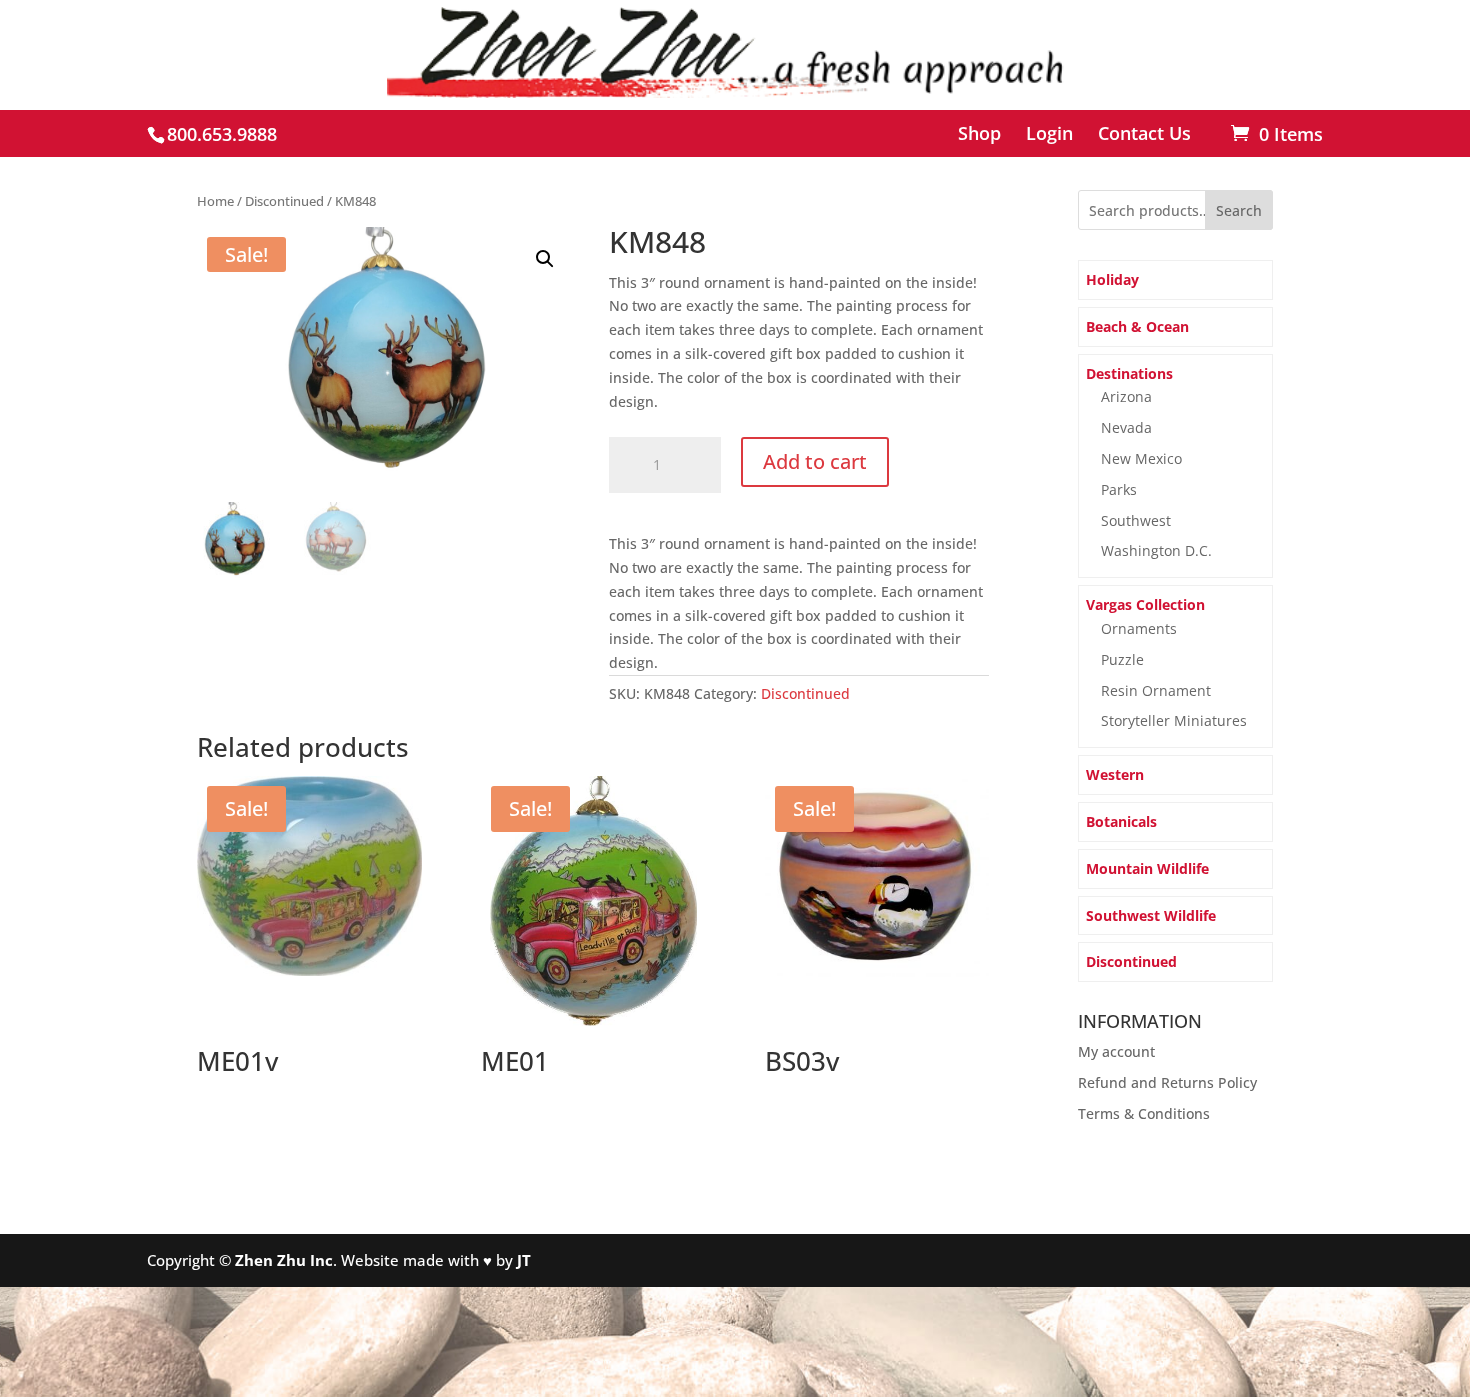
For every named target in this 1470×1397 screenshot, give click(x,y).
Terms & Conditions (1144, 1113)
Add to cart (815, 461)
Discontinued (284, 201)
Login (1049, 134)
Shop (979, 134)
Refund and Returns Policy (1167, 1082)
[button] (545, 259)
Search (1239, 210)
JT (524, 1260)
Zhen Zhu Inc (284, 1260)
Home (215, 201)
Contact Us (1144, 134)
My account (1116, 1051)
